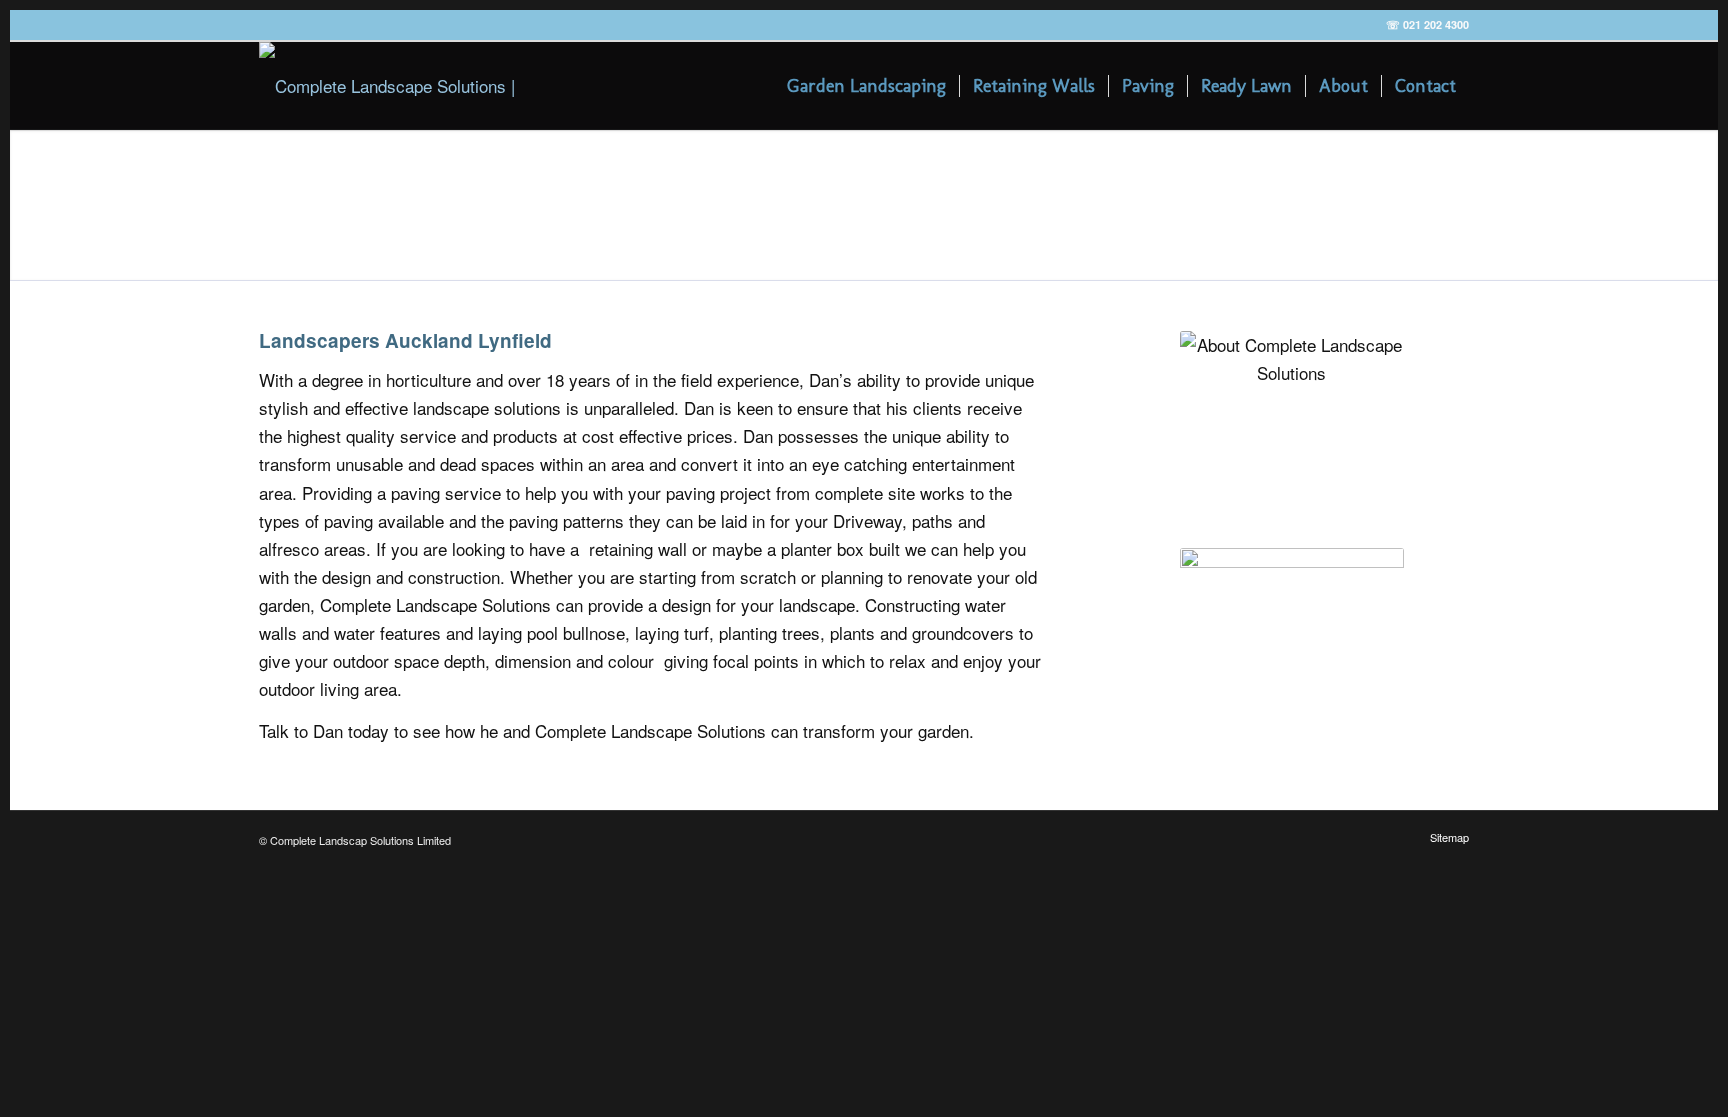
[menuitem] (866, 86)
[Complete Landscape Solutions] (391, 86)
